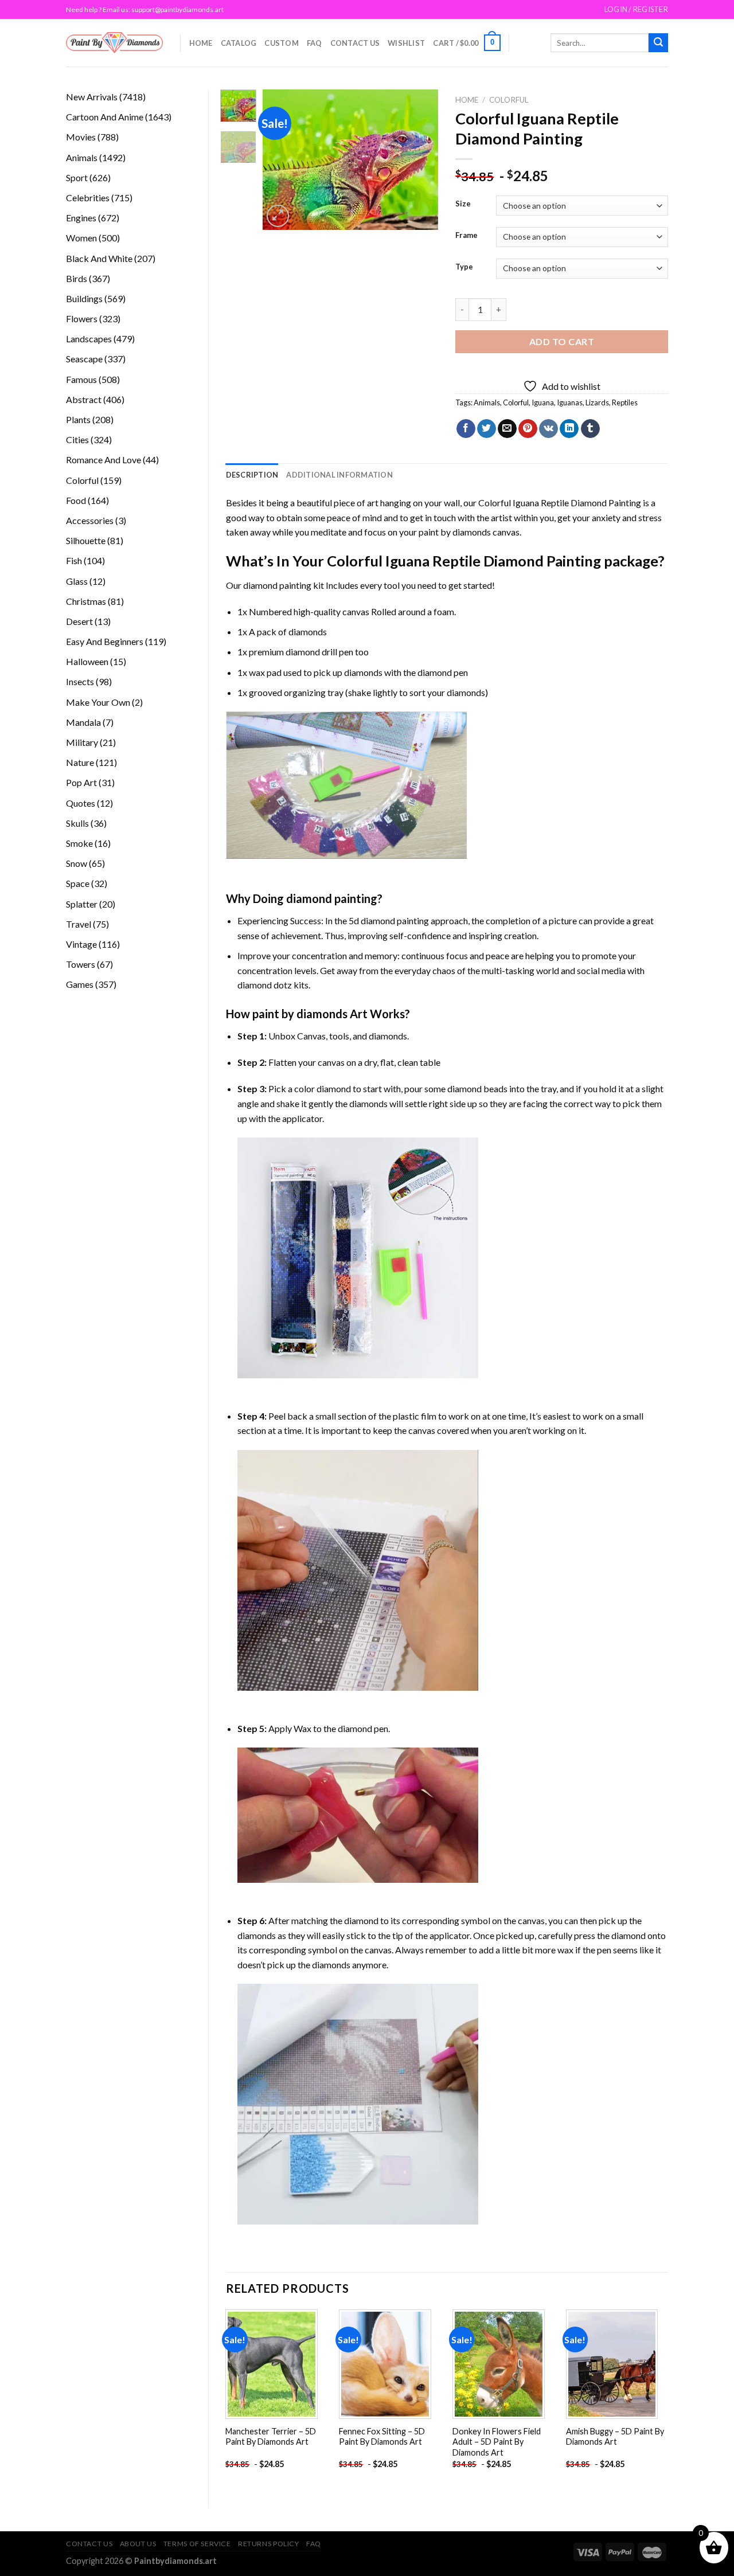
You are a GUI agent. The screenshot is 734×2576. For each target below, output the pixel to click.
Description (252, 475)
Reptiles (625, 402)
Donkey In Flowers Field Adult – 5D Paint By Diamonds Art (497, 2442)
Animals (487, 402)
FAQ (315, 43)
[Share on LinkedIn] (569, 429)
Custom (282, 43)
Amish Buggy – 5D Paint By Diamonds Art (615, 2437)
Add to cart (562, 341)
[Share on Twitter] (487, 429)
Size (463, 204)
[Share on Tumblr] (590, 429)
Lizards (597, 402)
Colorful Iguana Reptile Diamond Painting (560, 503)
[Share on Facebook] (466, 429)
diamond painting (277, 585)
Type (464, 267)
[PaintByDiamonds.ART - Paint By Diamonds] (114, 43)
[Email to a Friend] (507, 429)
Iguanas (570, 402)
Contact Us (355, 43)
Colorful (509, 100)
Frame (466, 236)
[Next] (420, 160)
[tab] (252, 475)
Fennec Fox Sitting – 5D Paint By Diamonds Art (382, 2437)
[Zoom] (278, 216)
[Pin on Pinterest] (528, 429)
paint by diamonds (455, 532)
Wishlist (406, 43)
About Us (138, 2544)
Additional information (339, 475)
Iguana (543, 402)
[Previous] (281, 160)
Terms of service (197, 2544)
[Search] (658, 43)
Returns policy (269, 2544)
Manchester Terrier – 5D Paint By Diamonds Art (271, 2437)
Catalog (239, 43)
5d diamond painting (389, 920)
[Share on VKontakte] (548, 429)
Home (201, 43)
